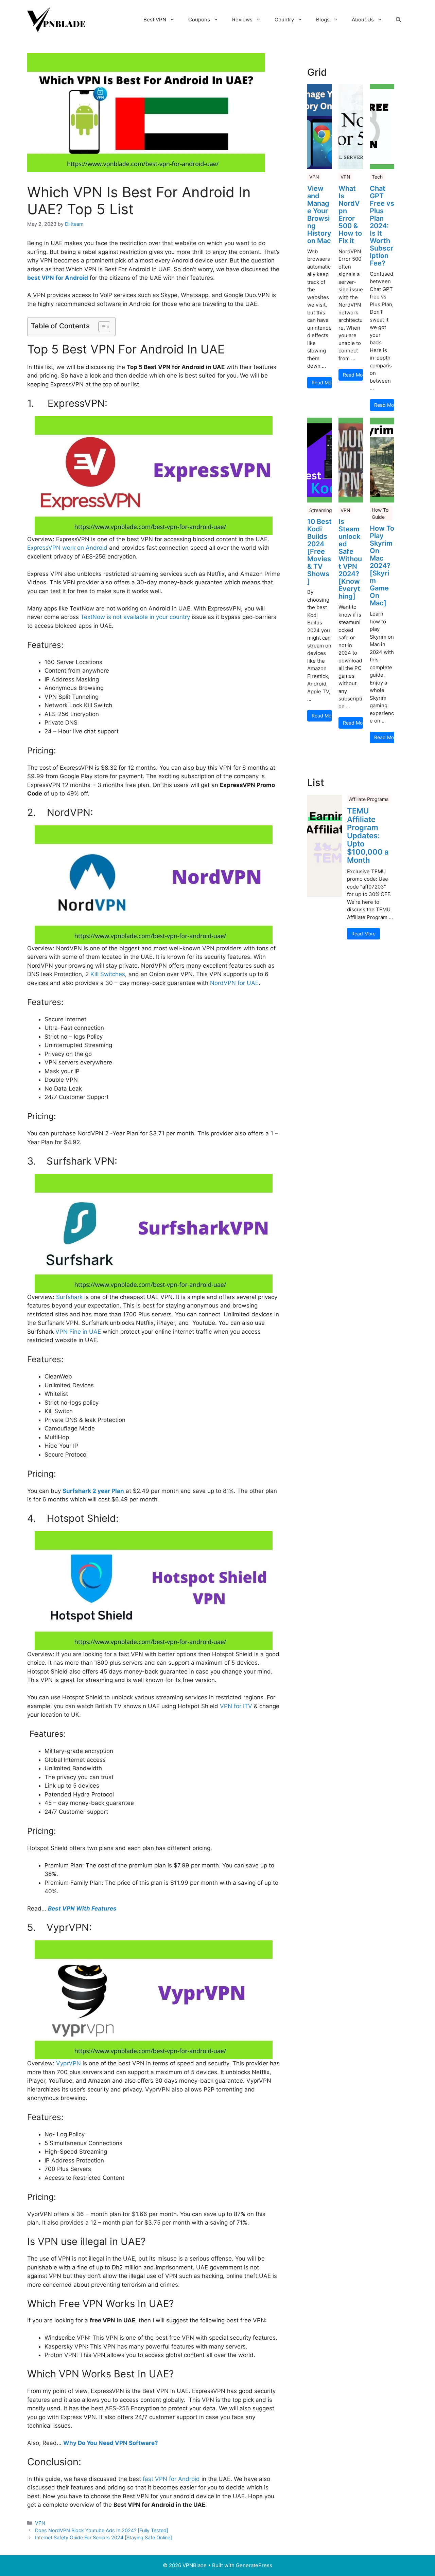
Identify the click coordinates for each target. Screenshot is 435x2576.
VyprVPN (69, 2063)
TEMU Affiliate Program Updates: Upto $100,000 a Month (368, 835)
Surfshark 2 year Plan (93, 1491)
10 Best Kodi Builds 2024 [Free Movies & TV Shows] (319, 551)
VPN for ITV (236, 1706)
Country (284, 20)
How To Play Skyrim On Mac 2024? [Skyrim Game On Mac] (382, 566)
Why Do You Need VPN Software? (111, 2443)
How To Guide (380, 513)
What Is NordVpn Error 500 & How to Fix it (350, 215)
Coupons (199, 20)
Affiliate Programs (369, 799)
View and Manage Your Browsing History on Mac (319, 215)
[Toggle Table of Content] (101, 327)
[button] (398, 20)
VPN (40, 2523)
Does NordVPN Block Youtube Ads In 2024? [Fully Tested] (102, 2530)
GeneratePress (254, 2565)
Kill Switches (108, 974)
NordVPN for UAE (234, 983)
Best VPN (155, 20)
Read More (322, 382)
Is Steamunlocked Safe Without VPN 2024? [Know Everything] (350, 559)
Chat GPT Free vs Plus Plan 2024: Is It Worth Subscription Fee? (382, 226)
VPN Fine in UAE (78, 1332)
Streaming (321, 510)
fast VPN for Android (171, 2479)
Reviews (242, 20)
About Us (363, 20)
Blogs (323, 20)
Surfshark (69, 1297)
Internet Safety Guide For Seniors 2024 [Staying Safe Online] (103, 2537)
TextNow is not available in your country (135, 617)
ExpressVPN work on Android (67, 548)
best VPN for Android (58, 278)
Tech (377, 177)
